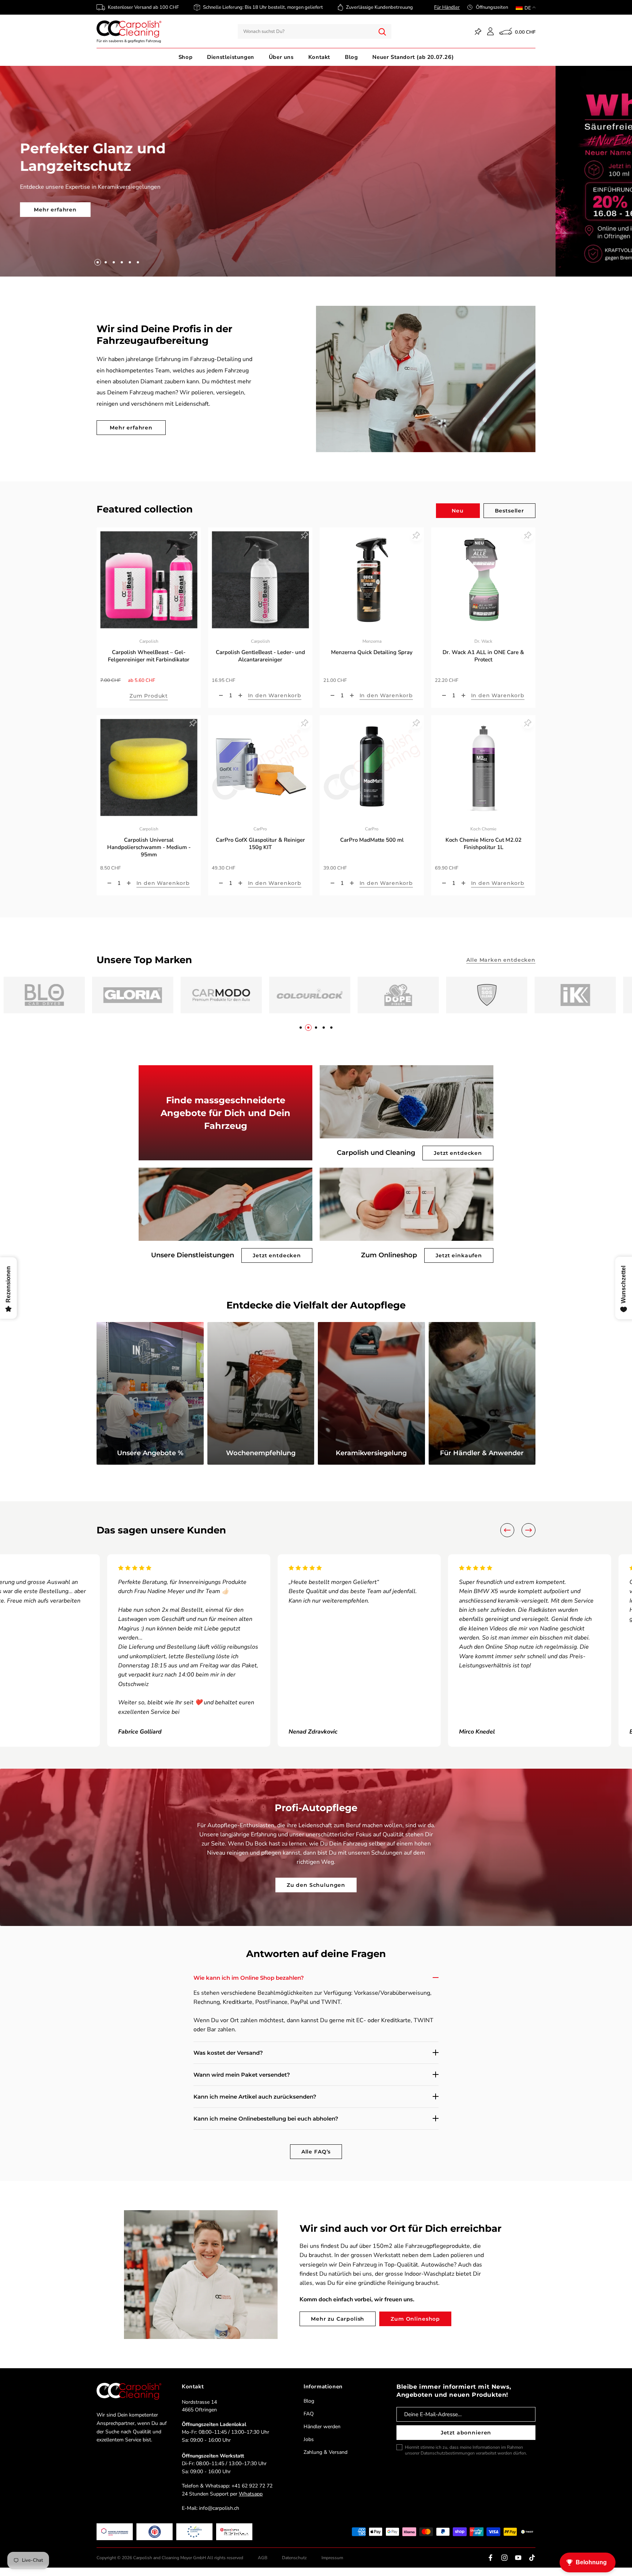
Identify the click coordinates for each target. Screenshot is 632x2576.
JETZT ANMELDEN (243, 1327)
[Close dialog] (453, 1231)
